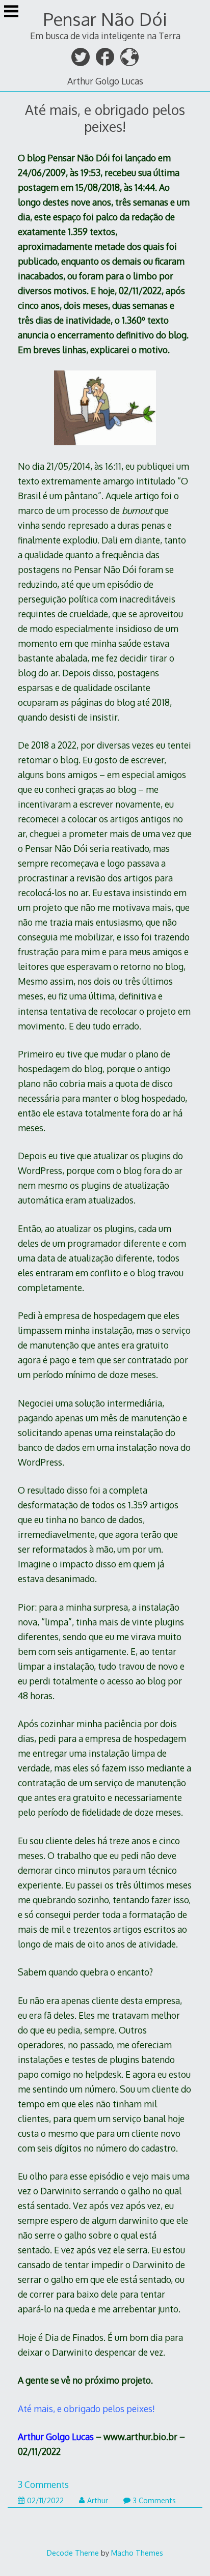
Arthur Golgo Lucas (105, 81)
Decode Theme (73, 2553)
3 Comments (43, 2484)
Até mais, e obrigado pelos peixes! (105, 118)
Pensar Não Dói (105, 19)
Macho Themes (137, 2553)
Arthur (98, 2500)
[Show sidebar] (11, 12)
